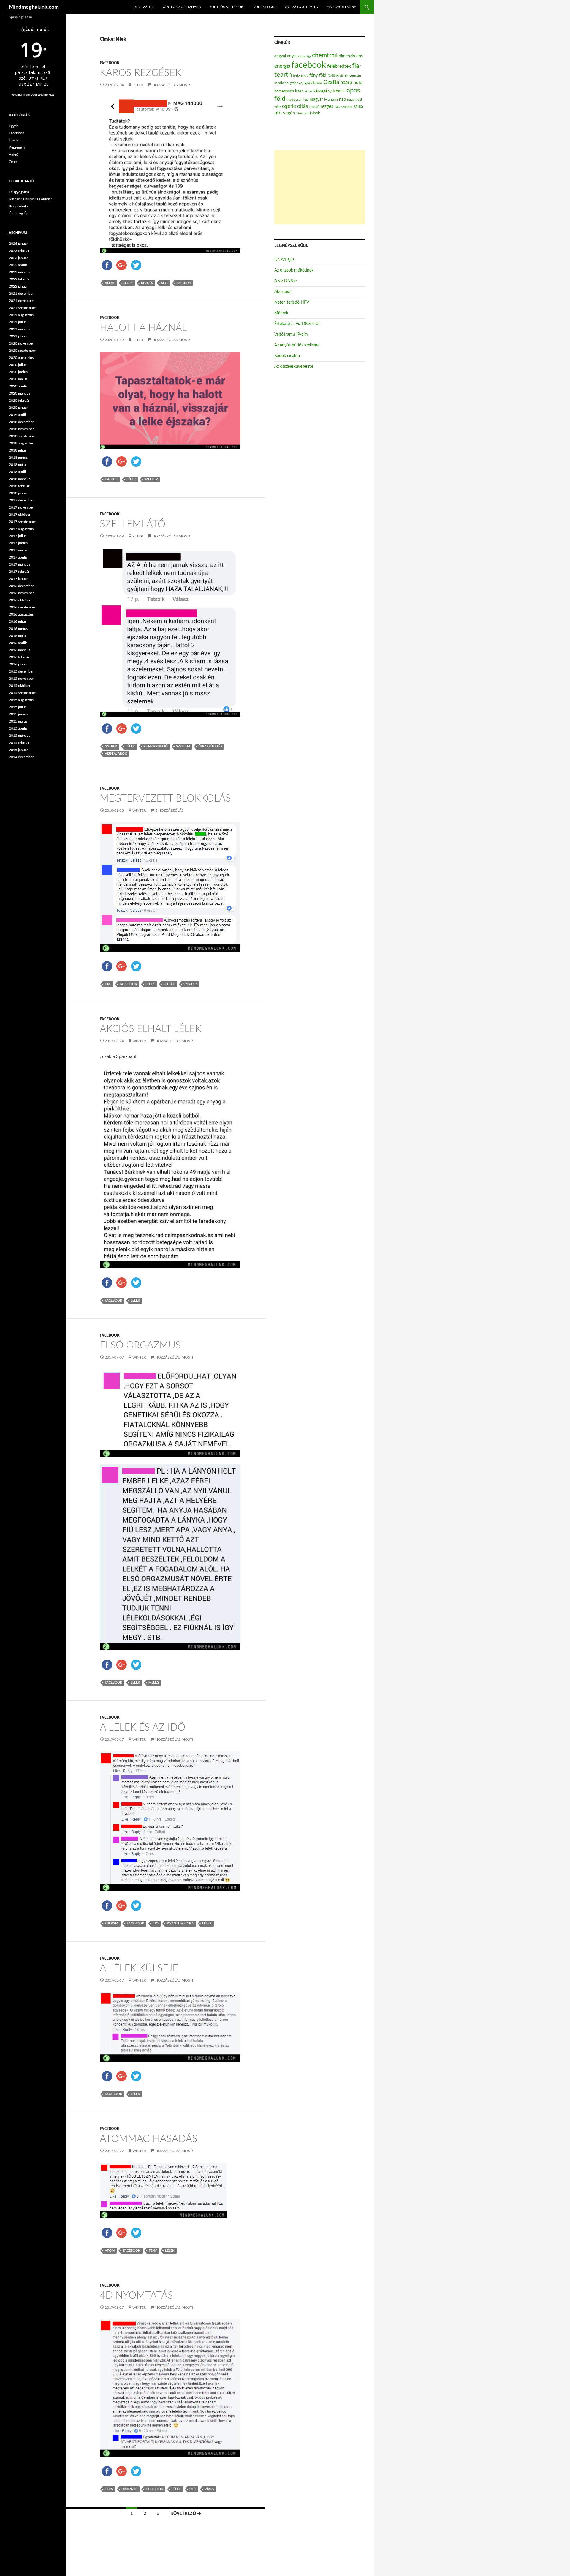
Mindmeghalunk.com (34, 7)
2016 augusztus (21, 614)
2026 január (18, 244)
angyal (280, 56)
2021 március (20, 329)
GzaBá (331, 82)
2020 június (18, 372)
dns (108, 984)
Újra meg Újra (20, 213)
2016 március (20, 650)
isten (299, 91)
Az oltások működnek (294, 270)
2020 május (18, 379)
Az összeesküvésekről (294, 367)
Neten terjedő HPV (292, 302)
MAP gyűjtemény (341, 7)
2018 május (18, 465)
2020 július (18, 365)
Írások (14, 140)
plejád (169, 984)
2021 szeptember (22, 308)
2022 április (18, 265)
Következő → (186, 2514)
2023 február (19, 251)
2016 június (18, 629)
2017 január (18, 579)
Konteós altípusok (226, 7)
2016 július (18, 621)
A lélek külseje (139, 1968)
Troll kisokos (264, 7)
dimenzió (129, 2489)
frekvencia (301, 76)
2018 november (21, 429)
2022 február (19, 279)
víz (307, 113)
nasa (351, 100)
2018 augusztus (21, 443)
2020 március (20, 393)
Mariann (331, 100)
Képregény (17, 147)
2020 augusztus (21, 358)
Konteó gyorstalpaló (182, 7)
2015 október (20, 686)
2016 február (19, 657)
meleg (154, 1683)
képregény (323, 91)
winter (139, 810)
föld (323, 75)
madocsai (294, 100)
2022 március (20, 272)
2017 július (18, 536)
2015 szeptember (22, 693)
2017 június (18, 543)
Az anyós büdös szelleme (297, 345)
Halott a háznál (143, 328)
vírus (209, 2489)
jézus (308, 91)
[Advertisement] (320, 187)
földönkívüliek (338, 76)
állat (110, 283)
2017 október (20, 515)
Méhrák (281, 313)
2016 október (20, 600)
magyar (316, 100)
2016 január (18, 664)
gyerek (111, 746)
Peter (138, 85)
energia (112, 1923)
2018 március (20, 479)
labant (338, 91)
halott (111, 479)
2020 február (19, 400)
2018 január (18, 493)
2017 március (20, 564)
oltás (303, 106)
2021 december (21, 294)
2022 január (18, 286)
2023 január (18, 258)
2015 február (19, 743)
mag (305, 100)
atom (110, 2251)
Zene (13, 162)
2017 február (19, 572)
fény (153, 2251)
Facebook (110, 63)
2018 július (18, 450)
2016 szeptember (22, 607)
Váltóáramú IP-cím (291, 335)
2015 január (18, 750)
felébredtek (339, 66)
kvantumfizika (180, 1923)
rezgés (147, 283)
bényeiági (304, 56)
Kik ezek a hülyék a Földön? (30, 199)
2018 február (19, 486)
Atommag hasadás (149, 2139)
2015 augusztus (21, 700)
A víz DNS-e (285, 281)
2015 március (20, 736)
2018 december (21, 422)
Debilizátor (144, 7)
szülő (358, 107)
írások (315, 113)
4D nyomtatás (136, 2295)
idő (156, 1923)
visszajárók (116, 754)
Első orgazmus (140, 1345)
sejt (165, 283)
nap (342, 99)
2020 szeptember (22, 351)
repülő (314, 107)
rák (337, 107)
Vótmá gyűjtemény (301, 7)
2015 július (18, 707)
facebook (128, 984)
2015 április (18, 728)
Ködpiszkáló (18, 206)
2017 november (21, 507)
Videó (14, 154)
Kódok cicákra (287, 356)
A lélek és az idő (142, 1727)
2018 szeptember (22, 436)
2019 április (18, 415)
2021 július (18, 322)
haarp (346, 82)
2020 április (18, 386)
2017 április (18, 557)
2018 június (18, 458)
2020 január (18, 408)
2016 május (18, 636)
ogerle (289, 106)
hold (358, 83)
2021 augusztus (21, 315)
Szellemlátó (133, 524)
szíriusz (190, 984)
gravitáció (313, 83)
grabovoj (297, 83)
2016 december (21, 586)
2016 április (18, 643)
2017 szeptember (22, 522)
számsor (347, 107)
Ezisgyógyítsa (19, 192)
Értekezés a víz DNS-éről (297, 324)
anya (291, 56)
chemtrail (325, 55)
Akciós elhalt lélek (151, 1029)
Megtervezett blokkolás (165, 798)
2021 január (18, 336)
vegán (289, 113)
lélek (128, 283)
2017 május (18, 550)
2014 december (21, 757)
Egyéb (14, 126)
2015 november (21, 679)
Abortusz (282, 292)
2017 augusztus (21, 529)
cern (109, 2489)
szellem (184, 283)
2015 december (21, 671)
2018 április (18, 472)
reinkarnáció (156, 746)
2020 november (21, 343)
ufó (193, 2489)
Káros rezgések (141, 73)
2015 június (18, 714)
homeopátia (284, 91)
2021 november (21, 301)
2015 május (18, 721)
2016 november (21, 593)
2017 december (21, 500)
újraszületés (210, 746)
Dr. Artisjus (284, 260)
